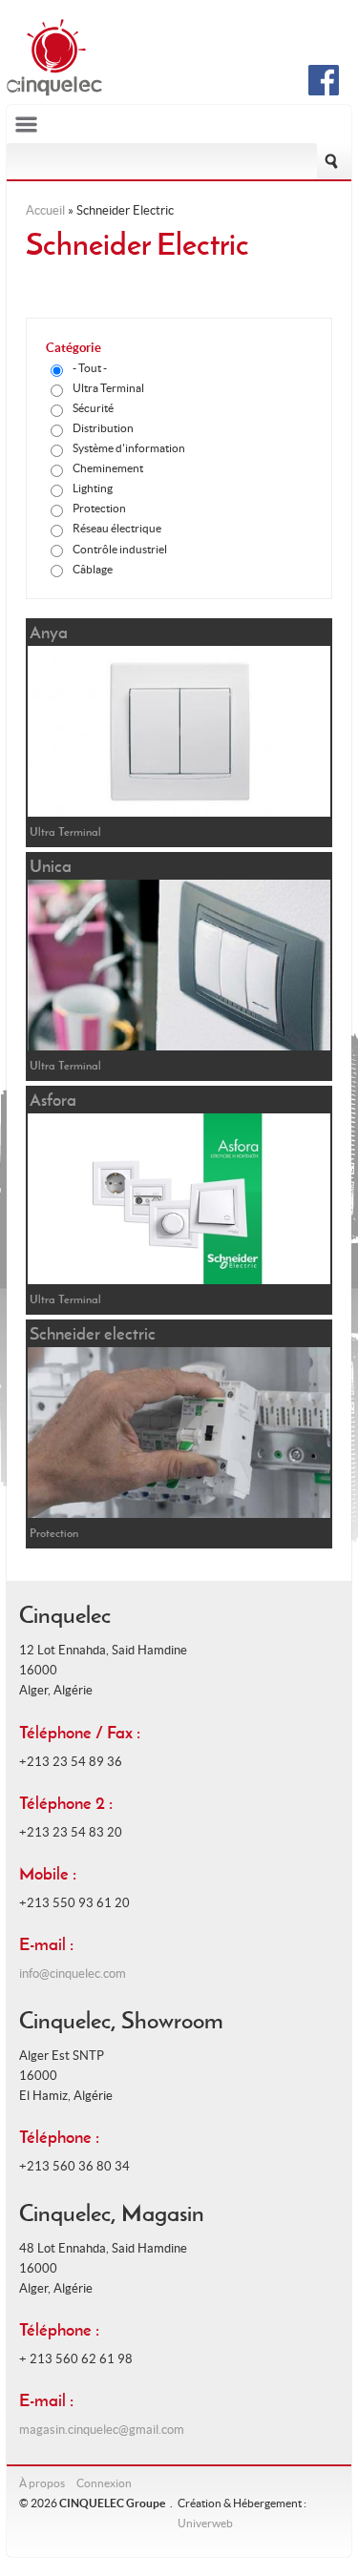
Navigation (179, 124)
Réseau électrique (117, 528)
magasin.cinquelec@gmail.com (102, 2430)
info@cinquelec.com (73, 1974)
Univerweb (205, 2523)
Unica (51, 866)
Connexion (104, 2483)
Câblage (93, 569)
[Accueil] (54, 92)
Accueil (45, 210)
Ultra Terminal (108, 388)
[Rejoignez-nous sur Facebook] (324, 91)
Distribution (103, 428)
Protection (99, 508)
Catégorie (74, 348)
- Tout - (90, 368)
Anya (49, 632)
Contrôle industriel (120, 549)
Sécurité (93, 408)
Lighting (93, 488)
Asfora (53, 1100)
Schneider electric (93, 1333)
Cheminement (108, 468)
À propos (42, 2483)
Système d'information (129, 448)
